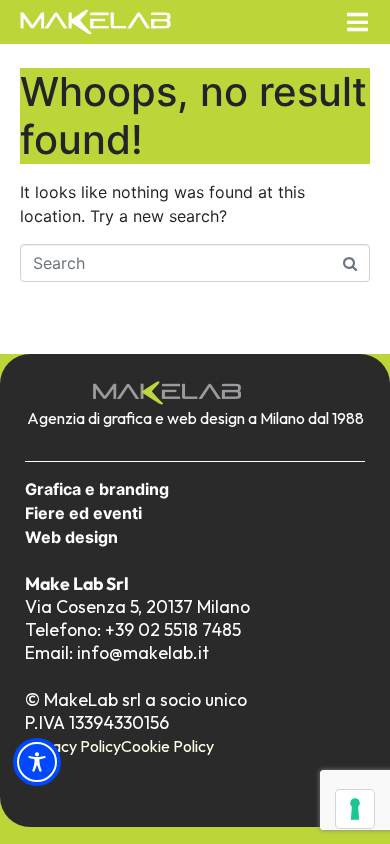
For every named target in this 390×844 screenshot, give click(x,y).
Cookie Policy (167, 746)
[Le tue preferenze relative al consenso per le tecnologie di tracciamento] (355, 809)
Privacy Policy (73, 746)
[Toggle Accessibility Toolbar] (37, 762)
